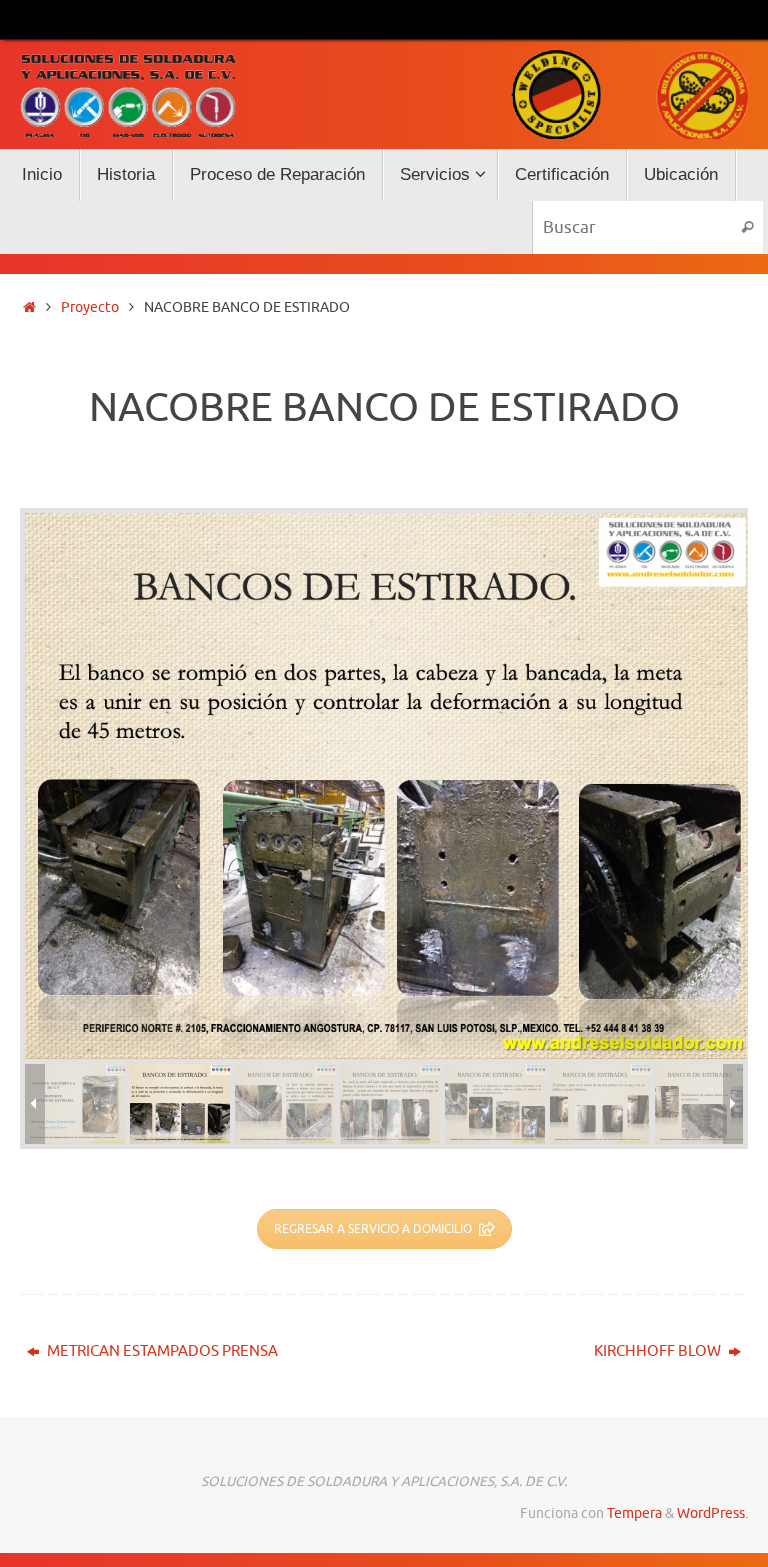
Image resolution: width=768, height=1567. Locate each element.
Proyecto (90, 307)
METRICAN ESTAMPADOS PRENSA (161, 1351)
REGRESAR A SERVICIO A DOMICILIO (373, 1229)
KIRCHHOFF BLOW (659, 1351)
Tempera (634, 1513)
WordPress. (712, 1513)
